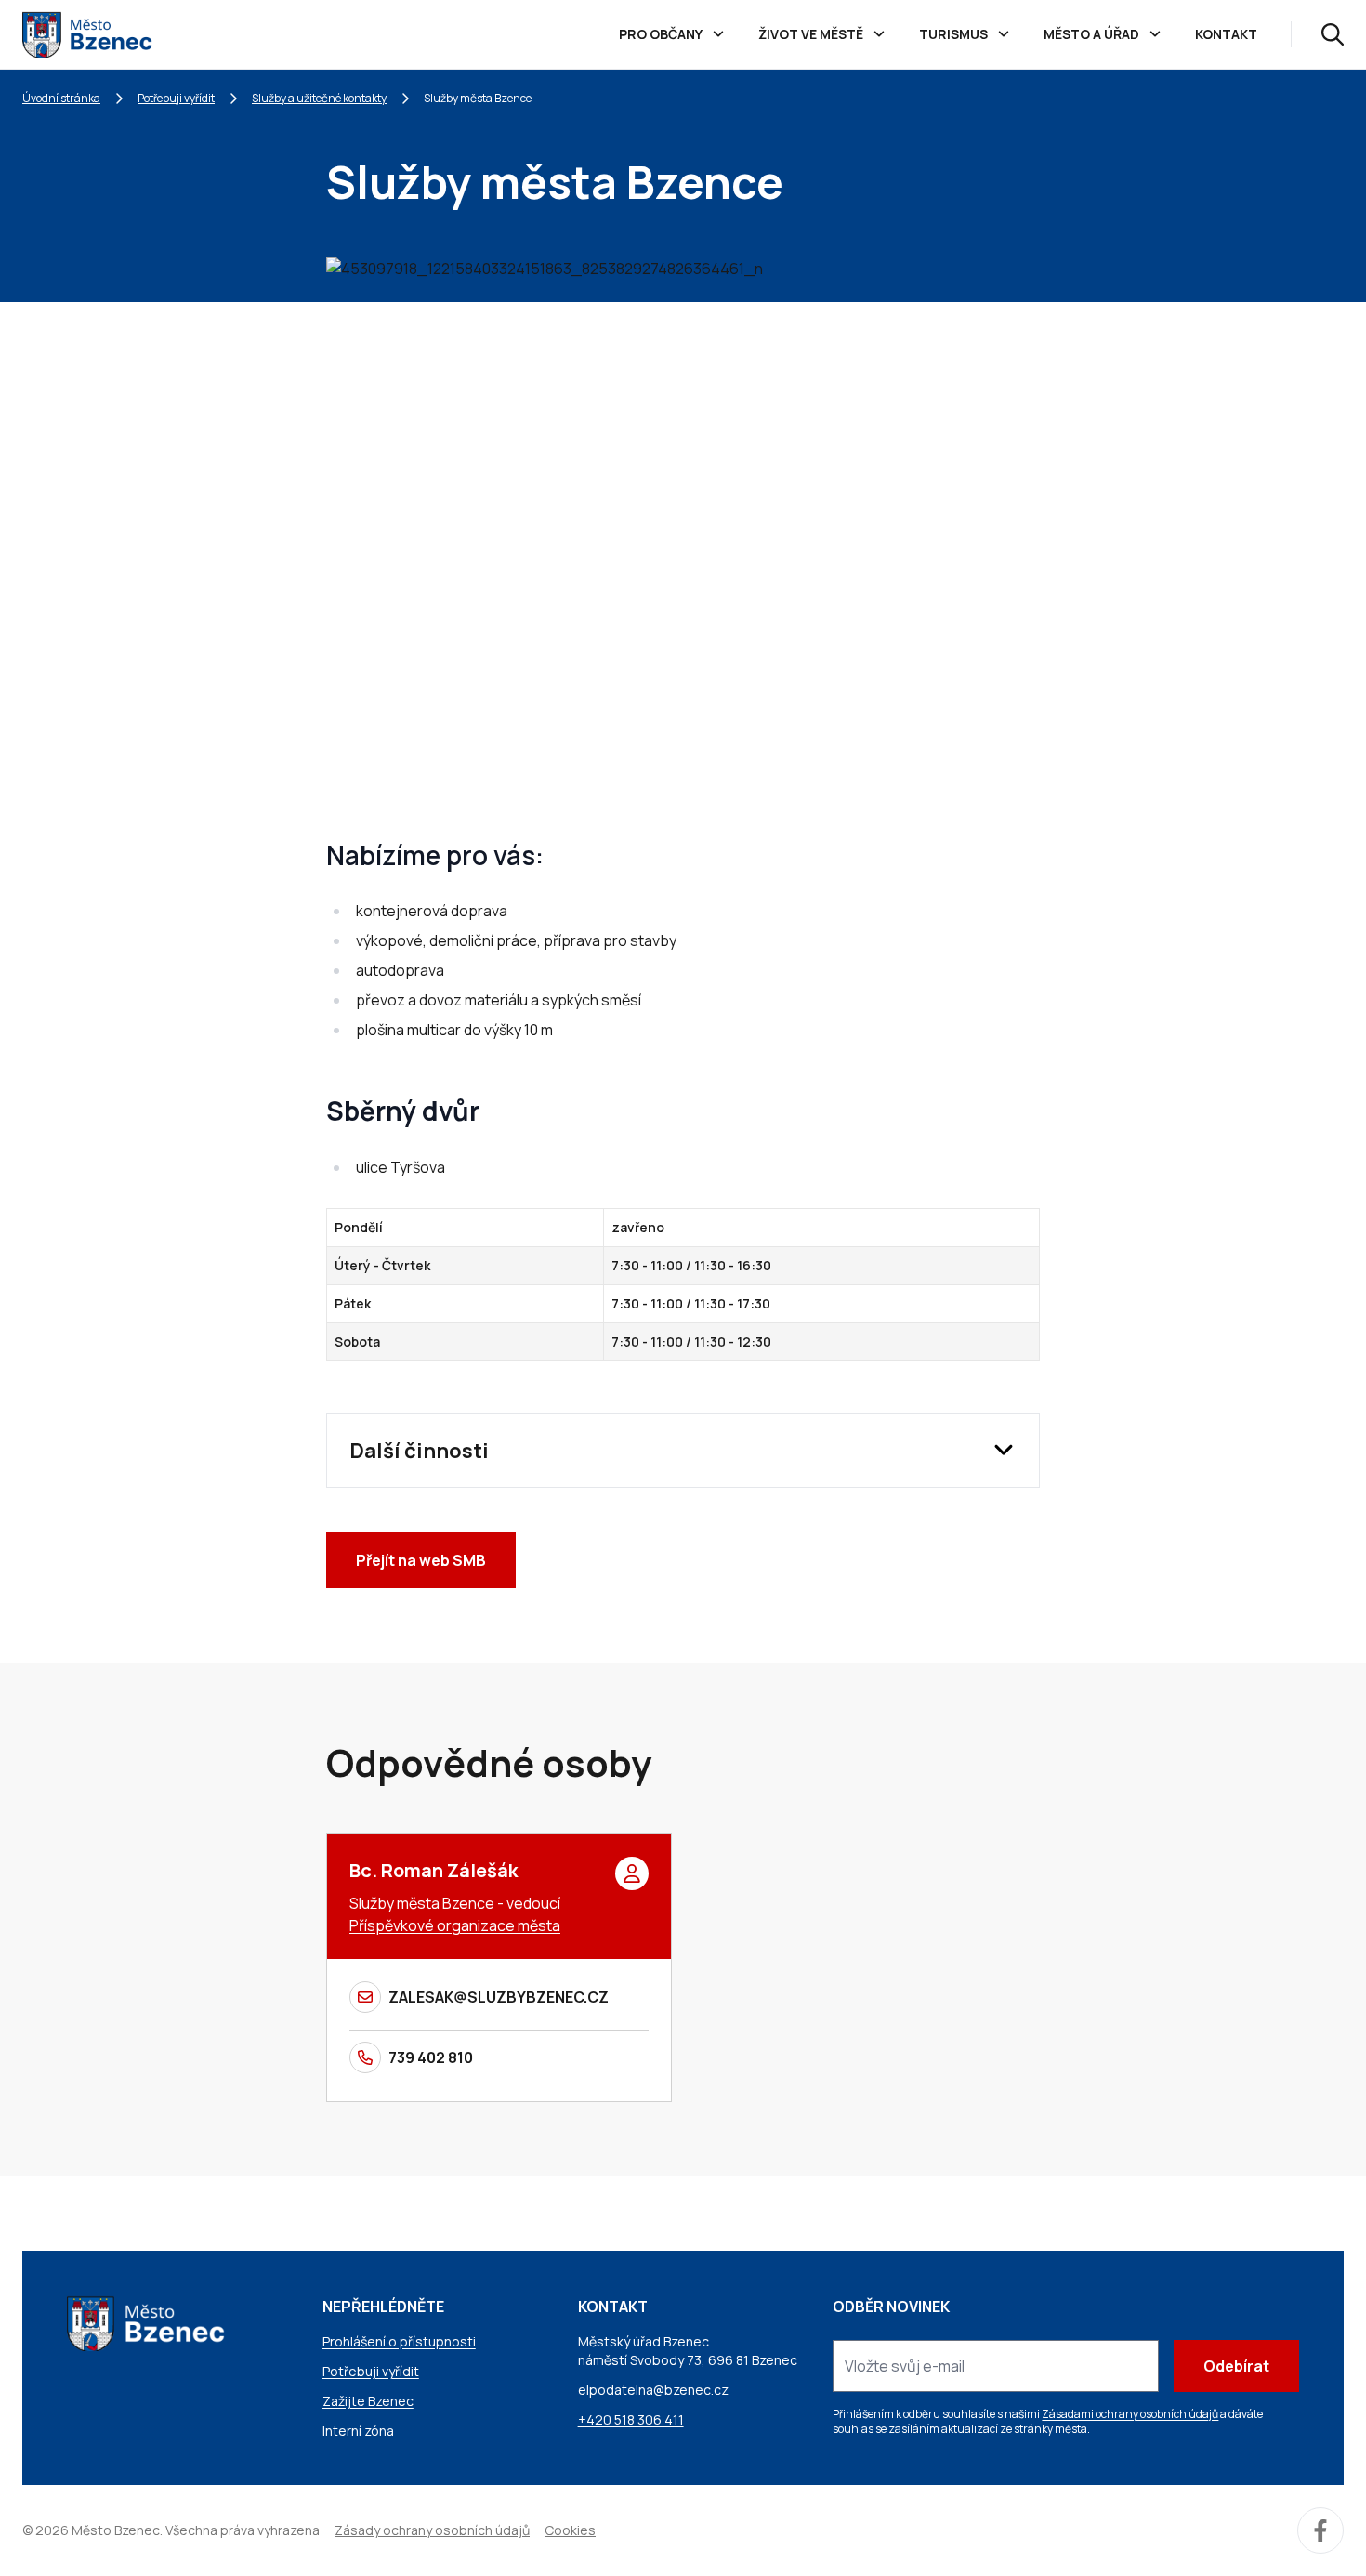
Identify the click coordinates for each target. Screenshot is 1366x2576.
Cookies (570, 2530)
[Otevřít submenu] (718, 34)
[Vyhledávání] (1333, 34)
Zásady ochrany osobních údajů (432, 2530)
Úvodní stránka (61, 98)
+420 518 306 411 (631, 2419)
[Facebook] (1320, 2530)
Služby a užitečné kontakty (319, 98)
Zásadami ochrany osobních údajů (1130, 2414)
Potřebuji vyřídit (176, 98)
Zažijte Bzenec (368, 2401)
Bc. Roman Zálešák (433, 1870)
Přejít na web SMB (421, 1560)
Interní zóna (358, 2431)
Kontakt (1226, 34)
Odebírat (1236, 2366)
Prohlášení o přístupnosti (399, 2341)
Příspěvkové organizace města (455, 1925)
